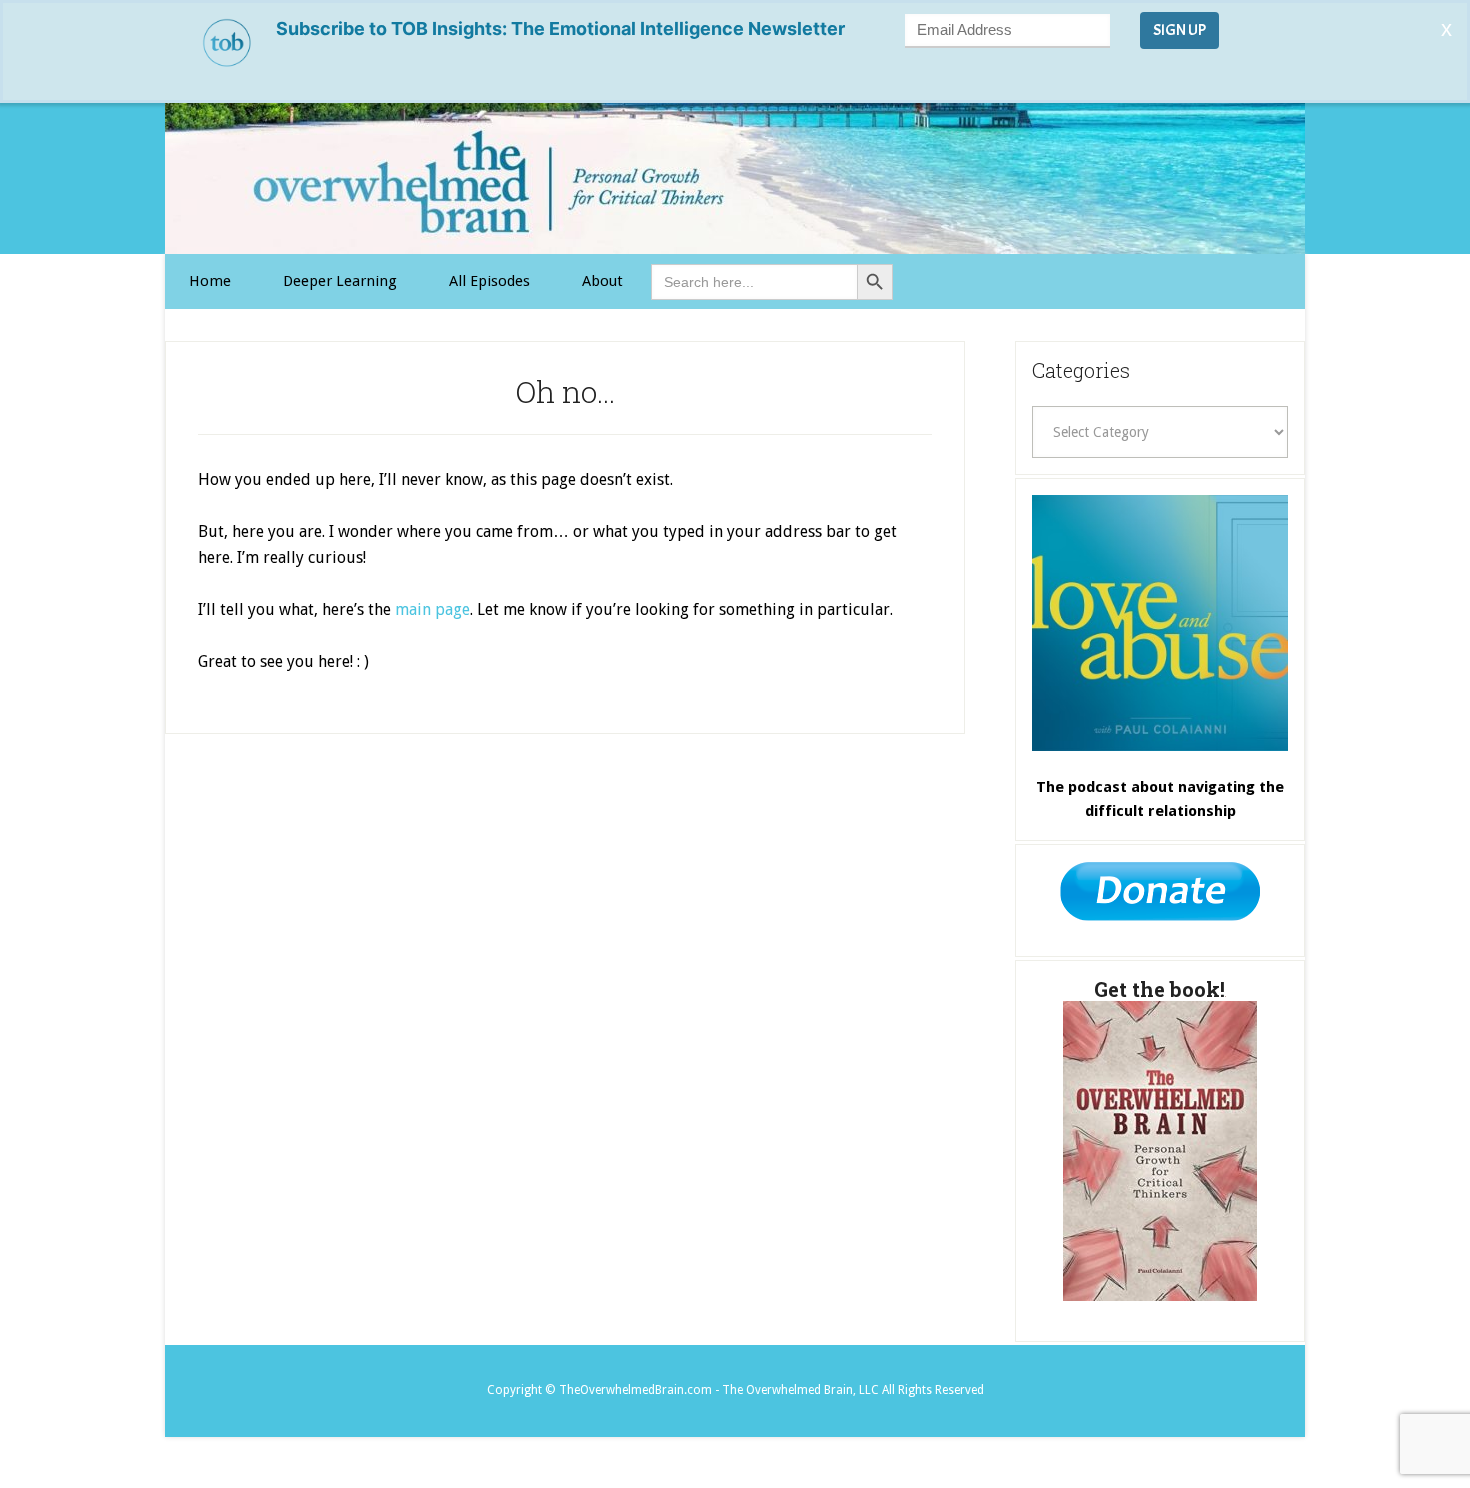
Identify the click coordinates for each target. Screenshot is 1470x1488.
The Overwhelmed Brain (735, 178)
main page (432, 609)
